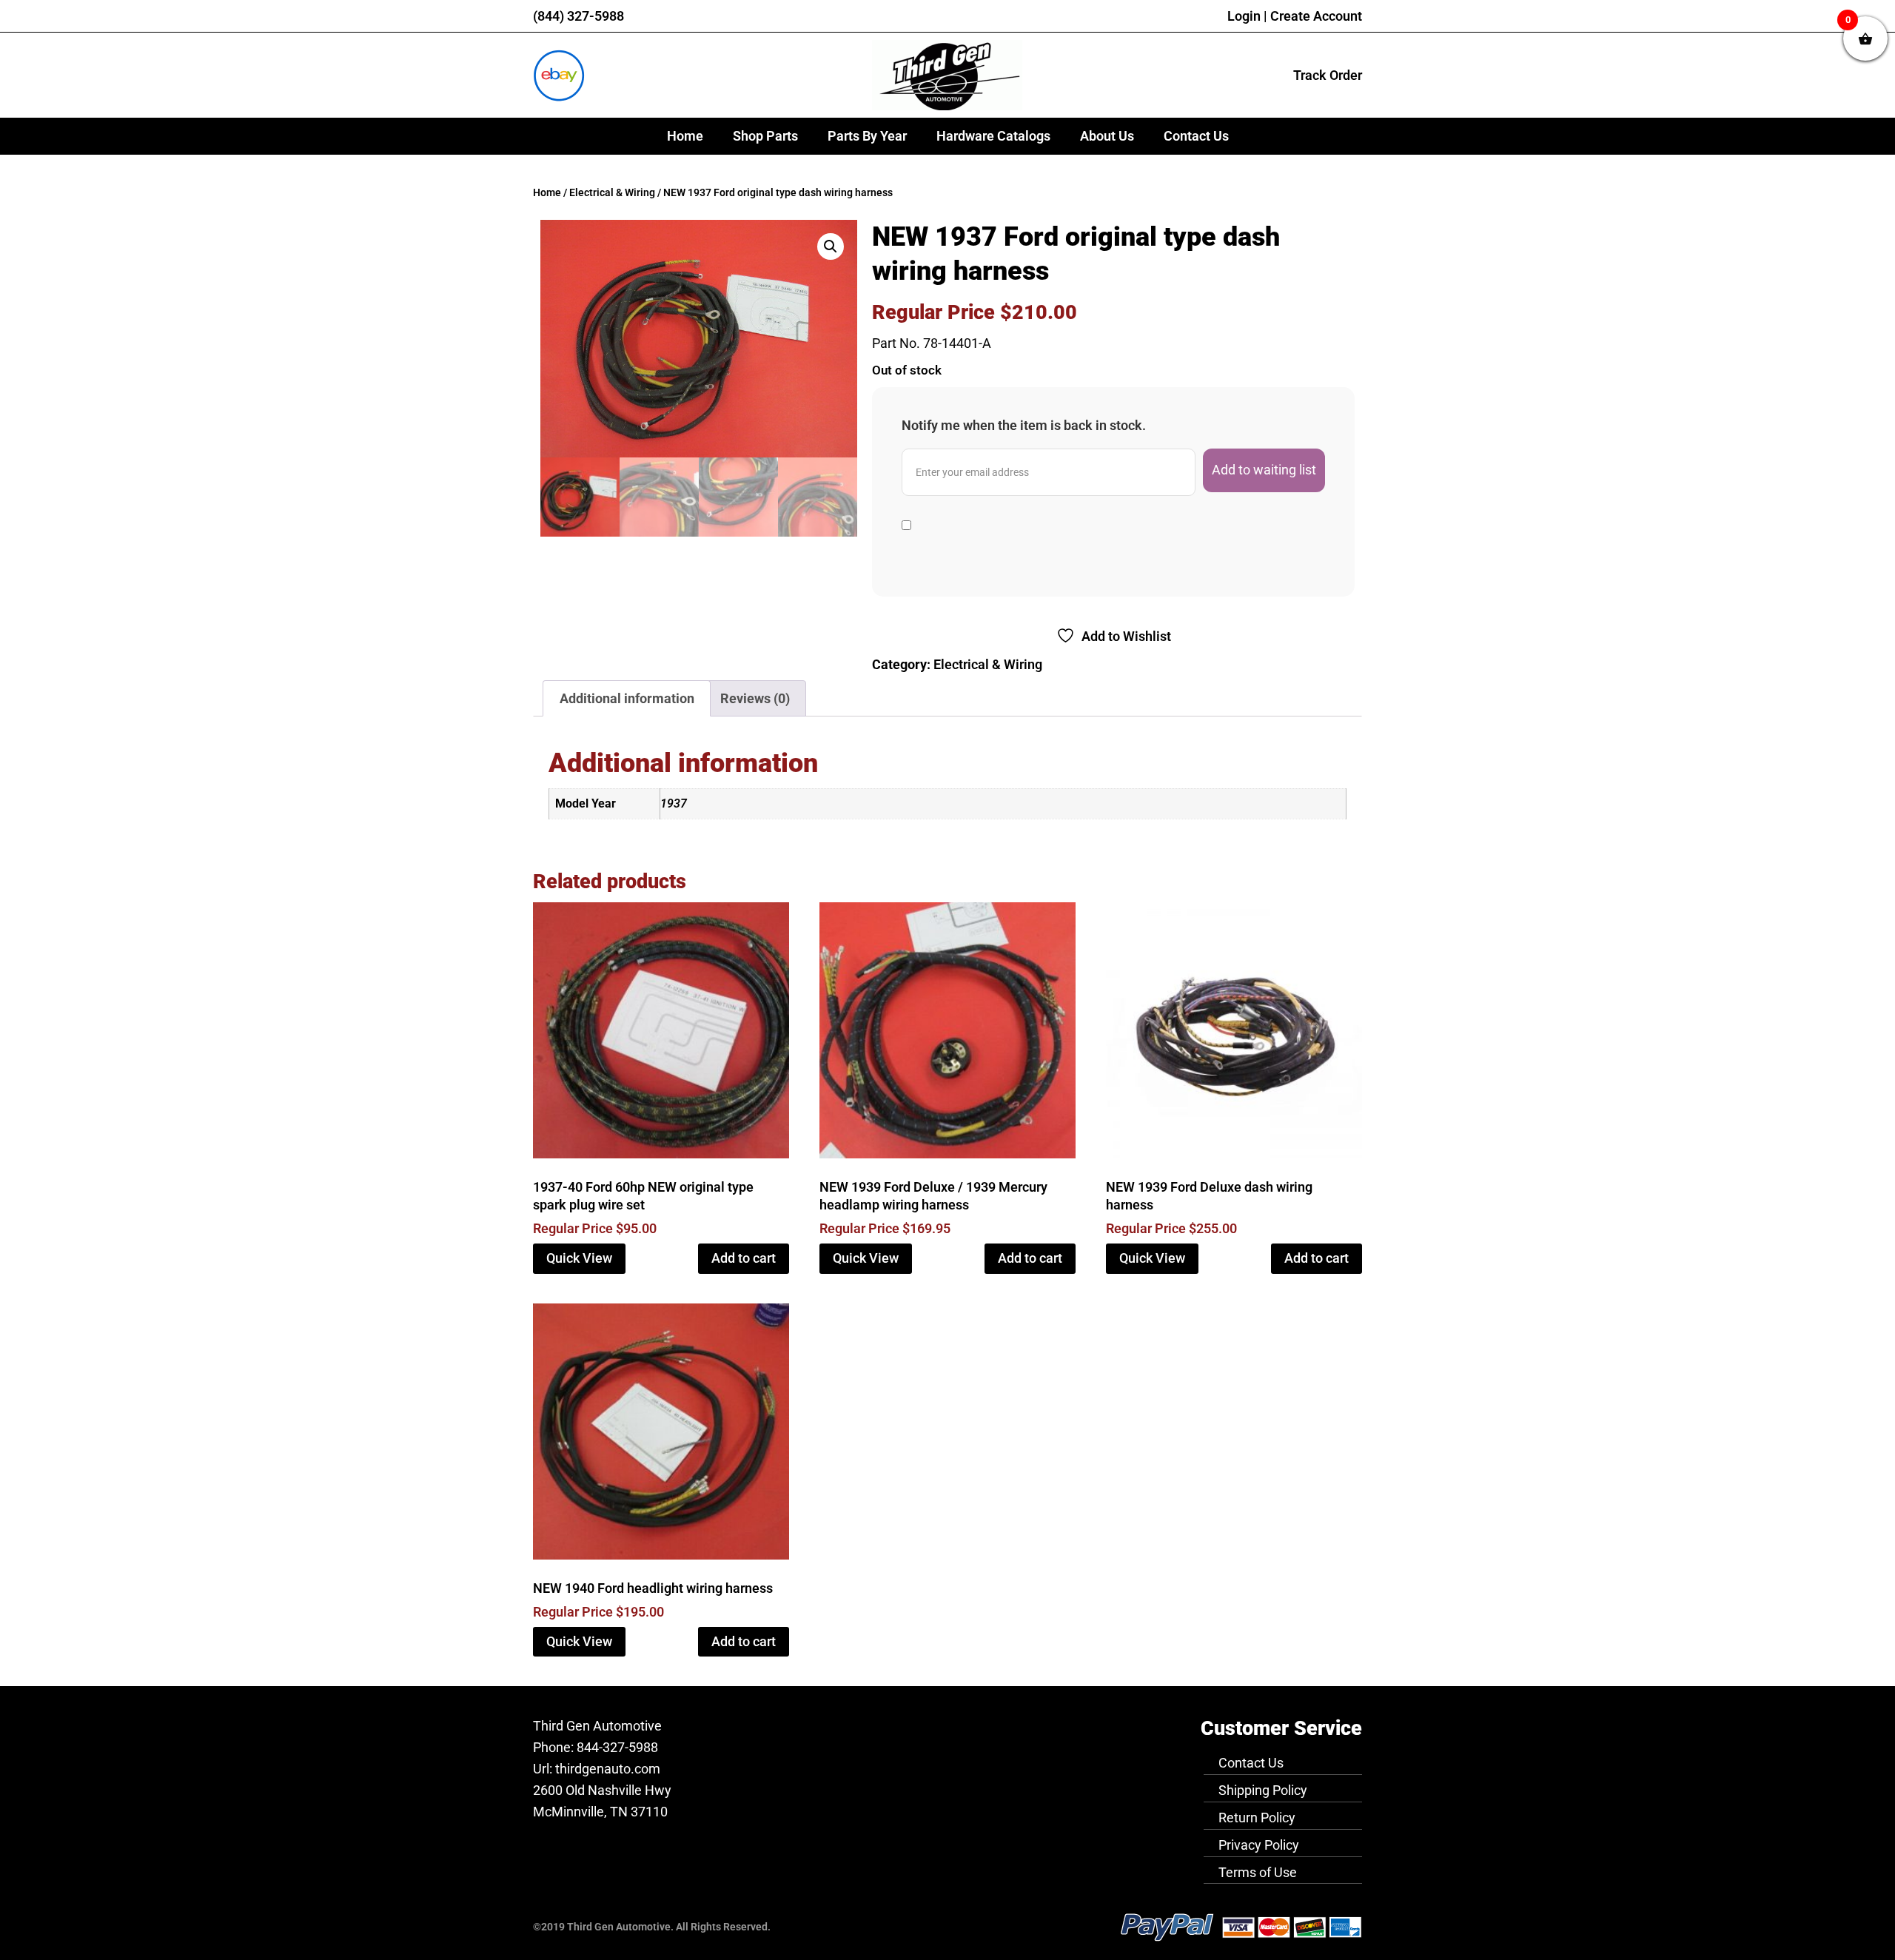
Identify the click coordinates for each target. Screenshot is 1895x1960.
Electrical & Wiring (612, 193)
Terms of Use (1258, 1872)
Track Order (1328, 75)
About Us (1107, 136)
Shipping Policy (1263, 1790)
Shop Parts (765, 136)
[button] (831, 246)
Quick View (579, 1258)
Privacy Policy (1259, 1845)
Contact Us (1196, 136)
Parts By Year (867, 136)
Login (1244, 16)
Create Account (1316, 16)
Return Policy (1257, 1818)
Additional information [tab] (627, 698)
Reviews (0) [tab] (755, 698)
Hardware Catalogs (993, 136)
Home (685, 136)
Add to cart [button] (744, 1258)
